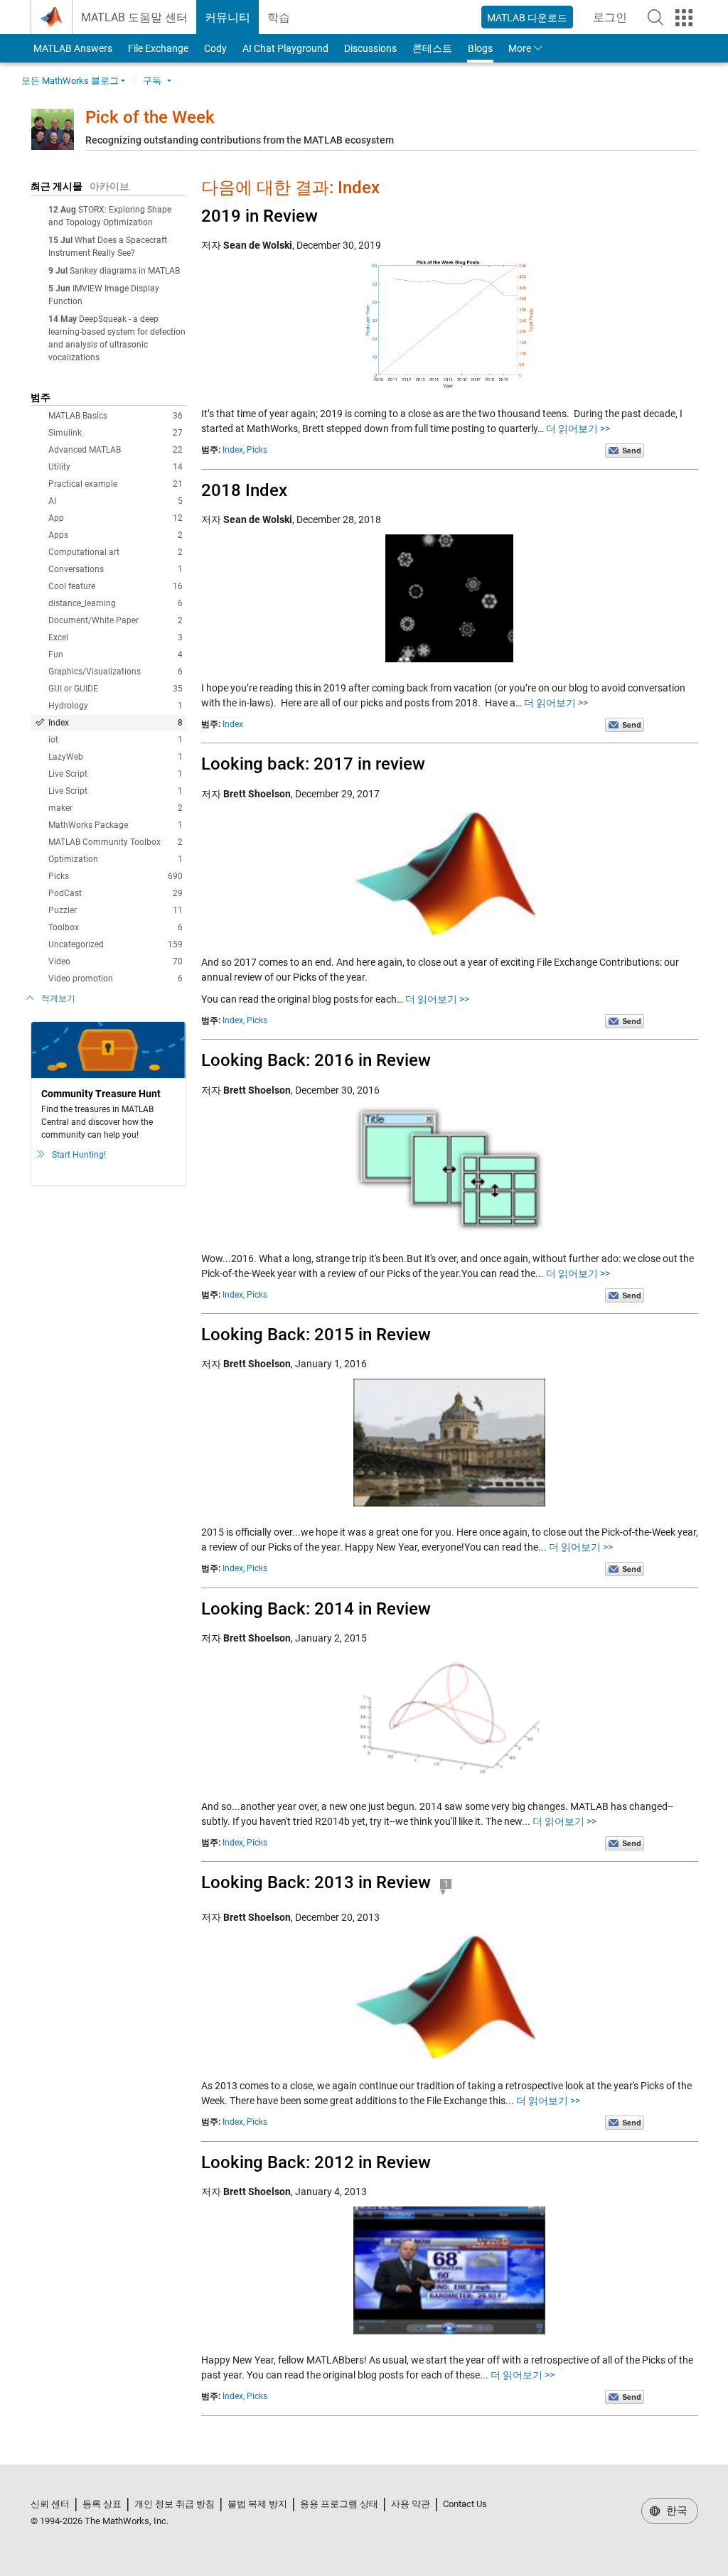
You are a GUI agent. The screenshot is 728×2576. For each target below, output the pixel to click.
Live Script (116, 774)
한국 (675, 2511)
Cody (215, 48)
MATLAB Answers (72, 48)
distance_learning (116, 603)
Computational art (116, 552)
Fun (116, 654)
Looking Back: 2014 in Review (316, 1609)
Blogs (480, 48)
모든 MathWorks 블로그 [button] (70, 81)
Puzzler (116, 910)
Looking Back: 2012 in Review (316, 2162)
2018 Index (244, 490)
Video (116, 961)
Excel (116, 637)
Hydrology (116, 706)
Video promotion (116, 979)
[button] (655, 17)
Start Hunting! (79, 1155)
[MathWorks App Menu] (684, 18)
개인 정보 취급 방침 (175, 2504)
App (116, 518)
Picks (116, 876)
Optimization (116, 859)
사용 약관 (411, 2504)
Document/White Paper (116, 620)
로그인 (614, 22)
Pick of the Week (150, 117)
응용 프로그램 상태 (339, 2504)
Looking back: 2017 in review (313, 764)
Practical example (116, 484)
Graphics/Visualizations (116, 672)
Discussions (370, 48)
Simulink (116, 433)
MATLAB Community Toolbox (116, 842)
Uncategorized (116, 944)
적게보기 (58, 998)
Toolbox (116, 927)
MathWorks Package (116, 825)
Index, (234, 450)
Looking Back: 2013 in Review (316, 1882)
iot (116, 740)
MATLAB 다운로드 (527, 18)
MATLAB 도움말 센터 (134, 17)
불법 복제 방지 (257, 2504)
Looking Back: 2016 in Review (316, 1060)
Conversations (116, 569)
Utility (116, 467)
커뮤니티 (227, 17)
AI (116, 501)
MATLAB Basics (116, 416)
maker (116, 808)
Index (116, 723)
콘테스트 (432, 48)
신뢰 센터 (50, 2504)
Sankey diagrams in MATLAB (125, 271)
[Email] (625, 450)
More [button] (520, 48)
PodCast (116, 893)
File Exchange (158, 48)
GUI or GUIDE (116, 689)
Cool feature (116, 586)
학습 (279, 17)
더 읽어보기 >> (578, 429)
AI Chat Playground (285, 48)
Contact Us (465, 2504)
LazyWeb (116, 757)
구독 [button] (152, 81)
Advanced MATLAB (116, 450)
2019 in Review (259, 216)
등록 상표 (102, 2504)
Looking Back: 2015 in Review (316, 1335)
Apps (116, 535)
